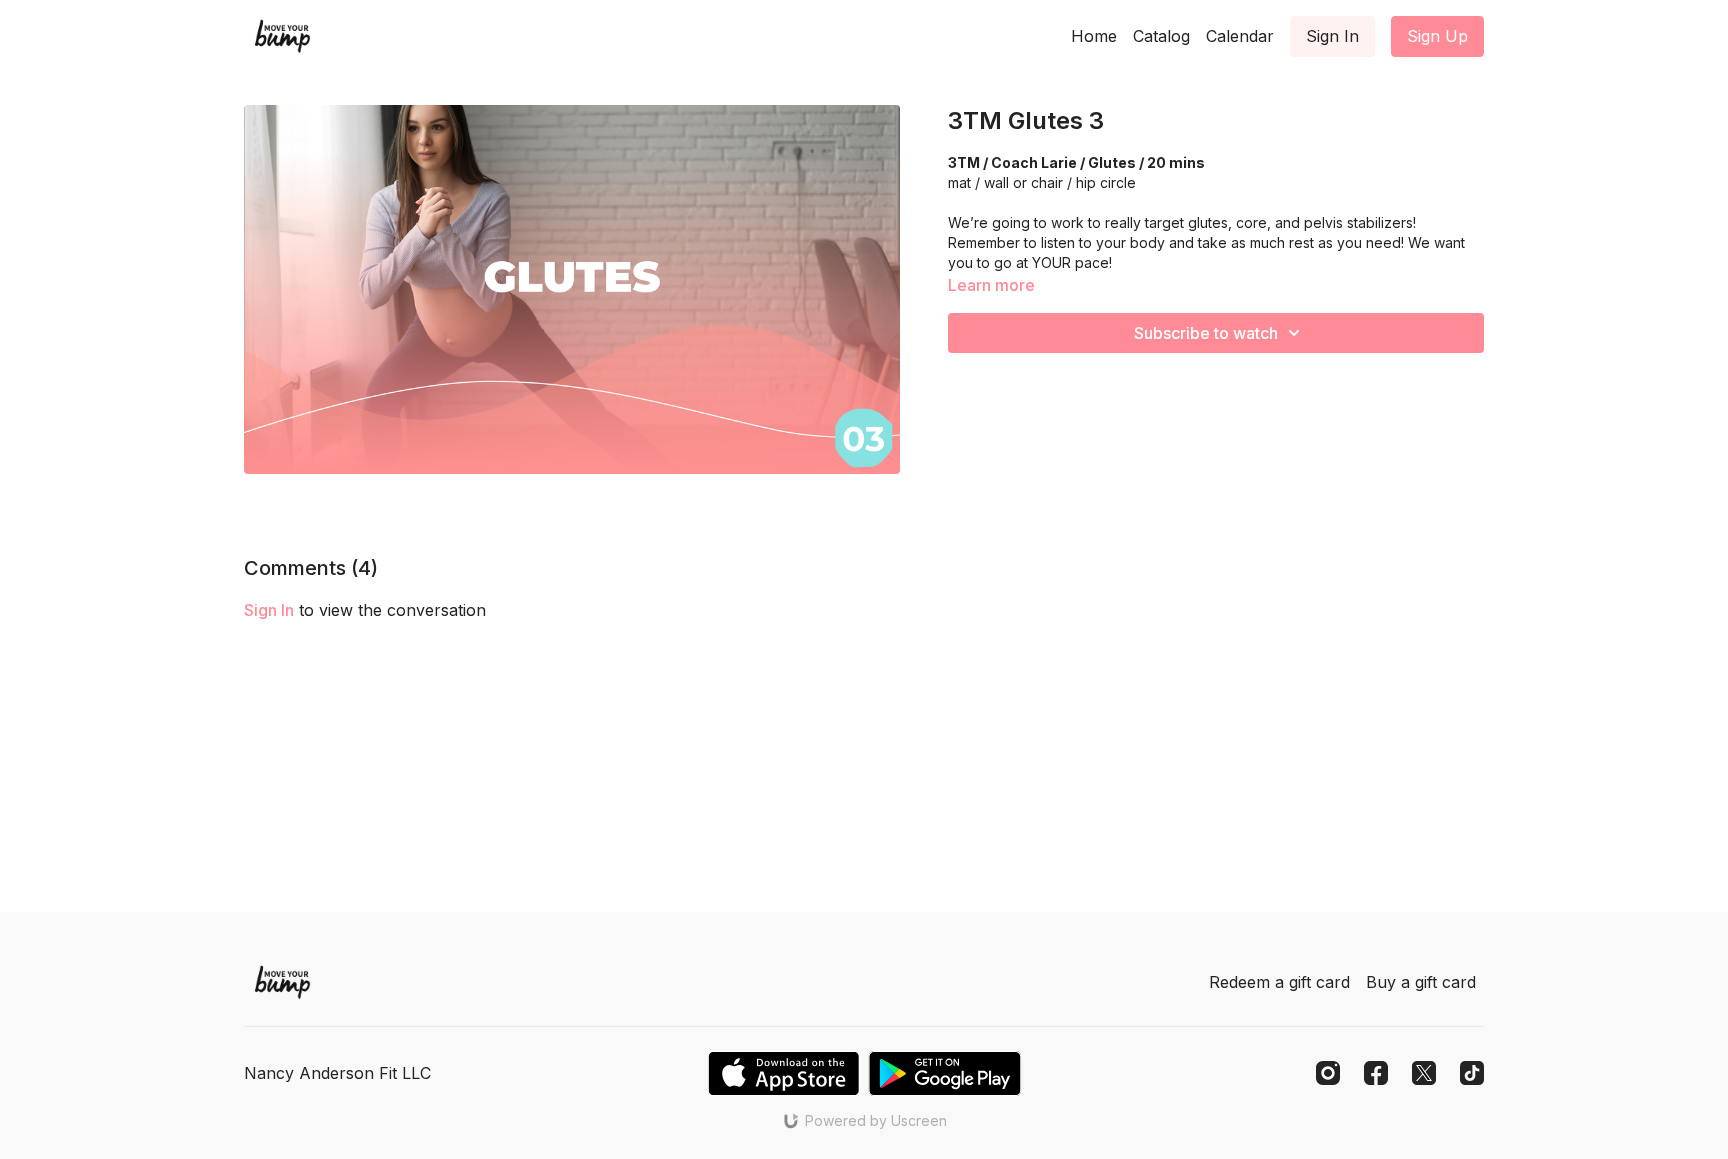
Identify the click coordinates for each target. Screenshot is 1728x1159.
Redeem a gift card (1279, 982)
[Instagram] (1328, 1073)
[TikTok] (1472, 1073)
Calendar (1240, 36)
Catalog (1161, 36)
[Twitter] (1424, 1073)
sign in (269, 610)
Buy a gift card (1421, 982)
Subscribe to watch (1206, 333)
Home (1094, 36)
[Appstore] (783, 1073)
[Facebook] (1376, 1073)
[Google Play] (945, 1073)
